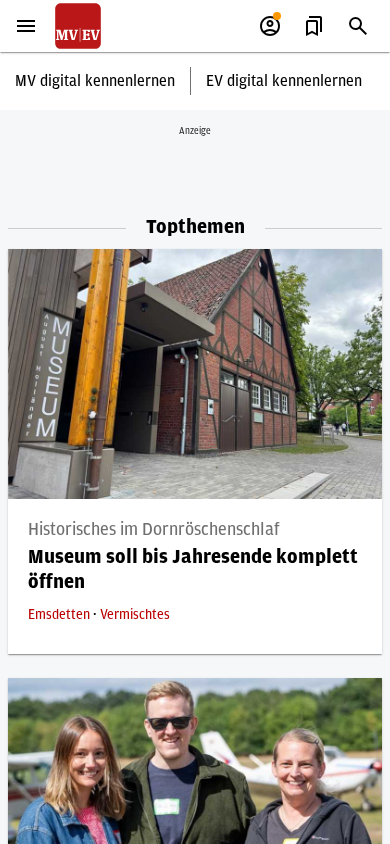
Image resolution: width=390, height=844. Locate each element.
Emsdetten (60, 615)
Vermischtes (135, 615)
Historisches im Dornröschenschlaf (154, 530)
